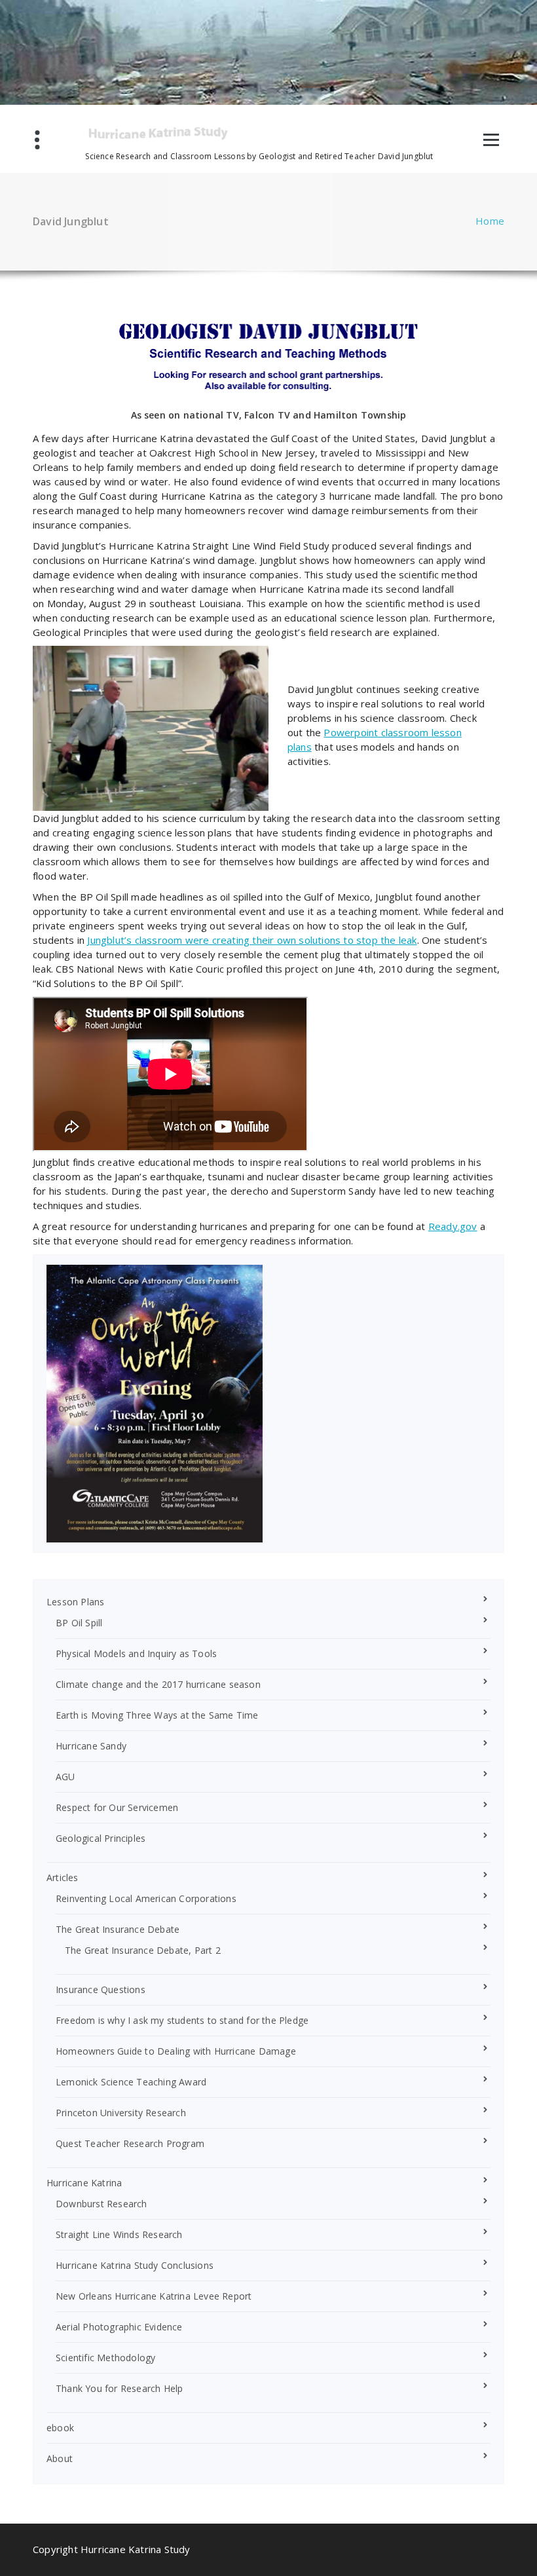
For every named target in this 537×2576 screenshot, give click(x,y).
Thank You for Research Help (119, 2388)
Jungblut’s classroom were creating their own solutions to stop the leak (252, 940)
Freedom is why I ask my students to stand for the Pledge (182, 2020)
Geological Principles (101, 1838)
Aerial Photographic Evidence (119, 2327)
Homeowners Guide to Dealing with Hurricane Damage (176, 2051)
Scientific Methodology (105, 2358)
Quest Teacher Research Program (130, 2143)
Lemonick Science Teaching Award (131, 2082)
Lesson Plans (75, 1602)
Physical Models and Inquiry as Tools (136, 1653)
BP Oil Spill (79, 1623)
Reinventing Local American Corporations (146, 1898)
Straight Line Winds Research (119, 2234)
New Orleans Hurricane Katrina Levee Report (154, 2296)
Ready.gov (453, 1226)
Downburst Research (102, 2204)
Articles (63, 1877)
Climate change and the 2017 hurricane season (158, 1684)
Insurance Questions (101, 1989)
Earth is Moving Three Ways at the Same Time (157, 1715)
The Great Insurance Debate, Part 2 (143, 1950)
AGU (65, 1777)
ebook (60, 2428)
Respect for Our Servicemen (117, 1807)
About (60, 2458)
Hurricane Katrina (84, 2183)
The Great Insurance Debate (118, 1929)
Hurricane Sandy (91, 1746)
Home (490, 221)
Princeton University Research (121, 2113)
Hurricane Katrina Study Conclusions (135, 2265)
